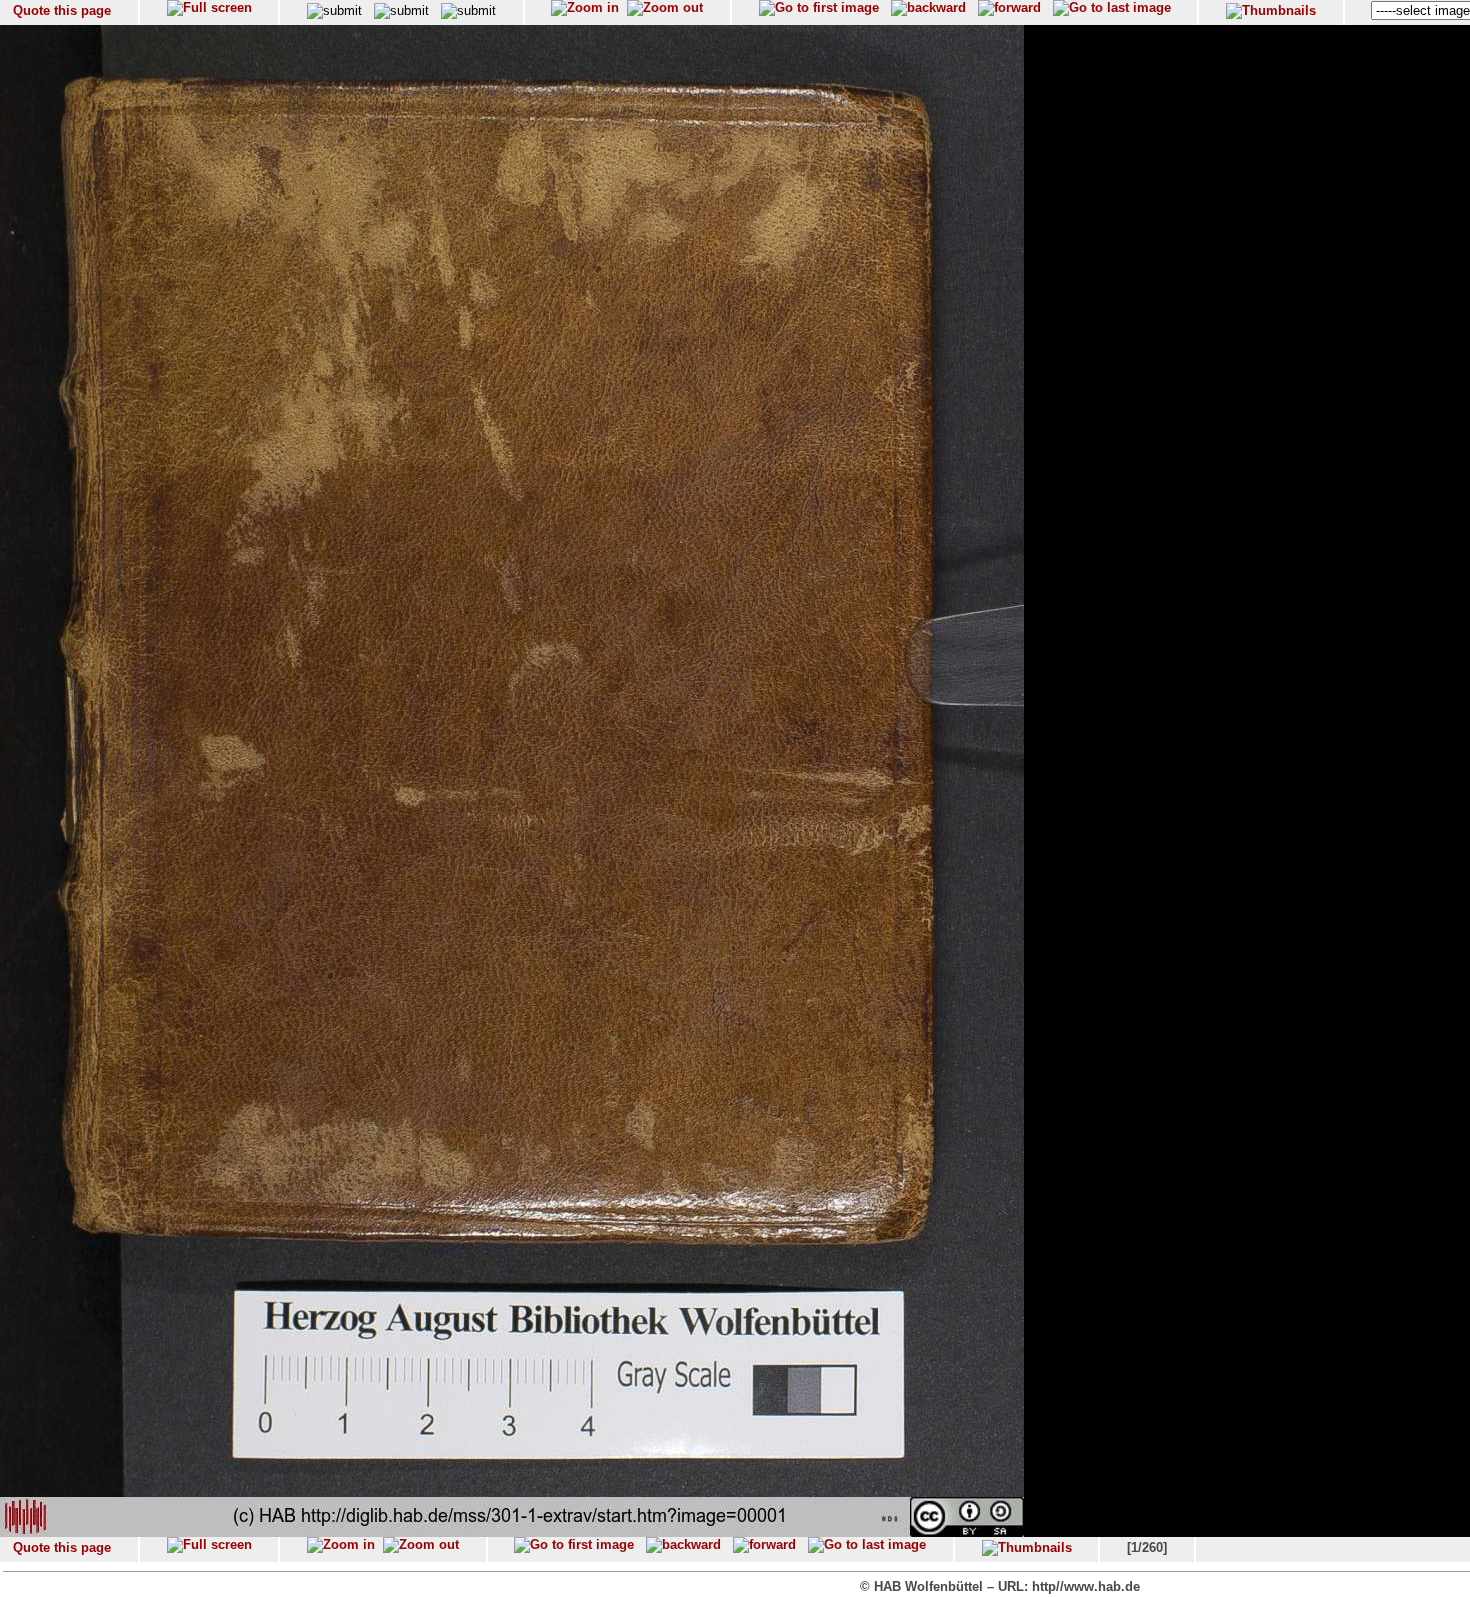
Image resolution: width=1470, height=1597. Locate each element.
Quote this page (62, 10)
